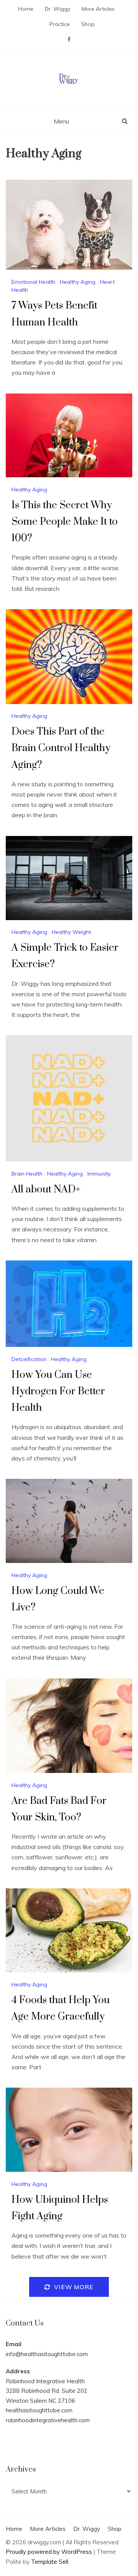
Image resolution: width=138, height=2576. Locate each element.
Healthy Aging (78, 282)
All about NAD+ (46, 1190)
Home (26, 9)
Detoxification (29, 1359)
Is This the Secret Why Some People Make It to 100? (65, 522)
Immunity (99, 1174)
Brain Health (27, 1174)
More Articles (98, 9)
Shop (88, 24)
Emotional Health (33, 282)
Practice (60, 24)
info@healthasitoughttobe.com (47, 2354)
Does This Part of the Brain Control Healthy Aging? (61, 748)
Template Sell (50, 2562)
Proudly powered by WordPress (50, 2552)
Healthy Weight (71, 932)
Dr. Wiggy (58, 9)
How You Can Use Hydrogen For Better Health (58, 1391)
